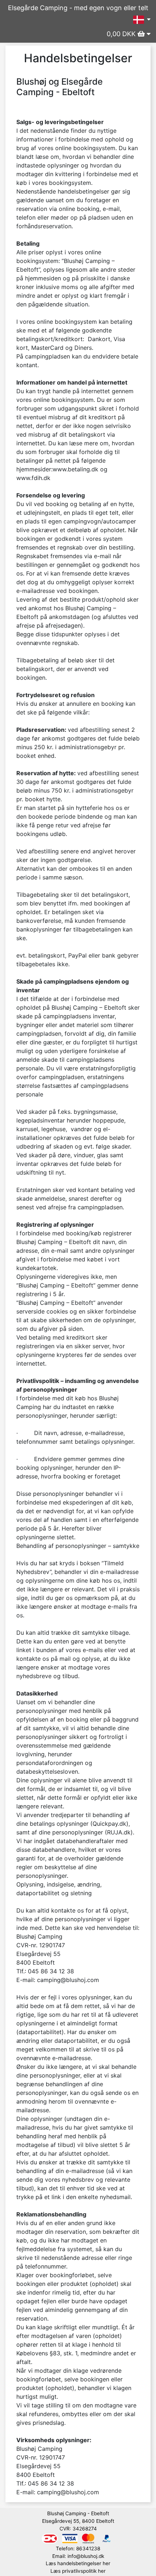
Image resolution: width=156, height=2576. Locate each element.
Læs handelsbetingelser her (78, 2563)
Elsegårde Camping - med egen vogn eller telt (78, 8)
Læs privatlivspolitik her (78, 2571)
